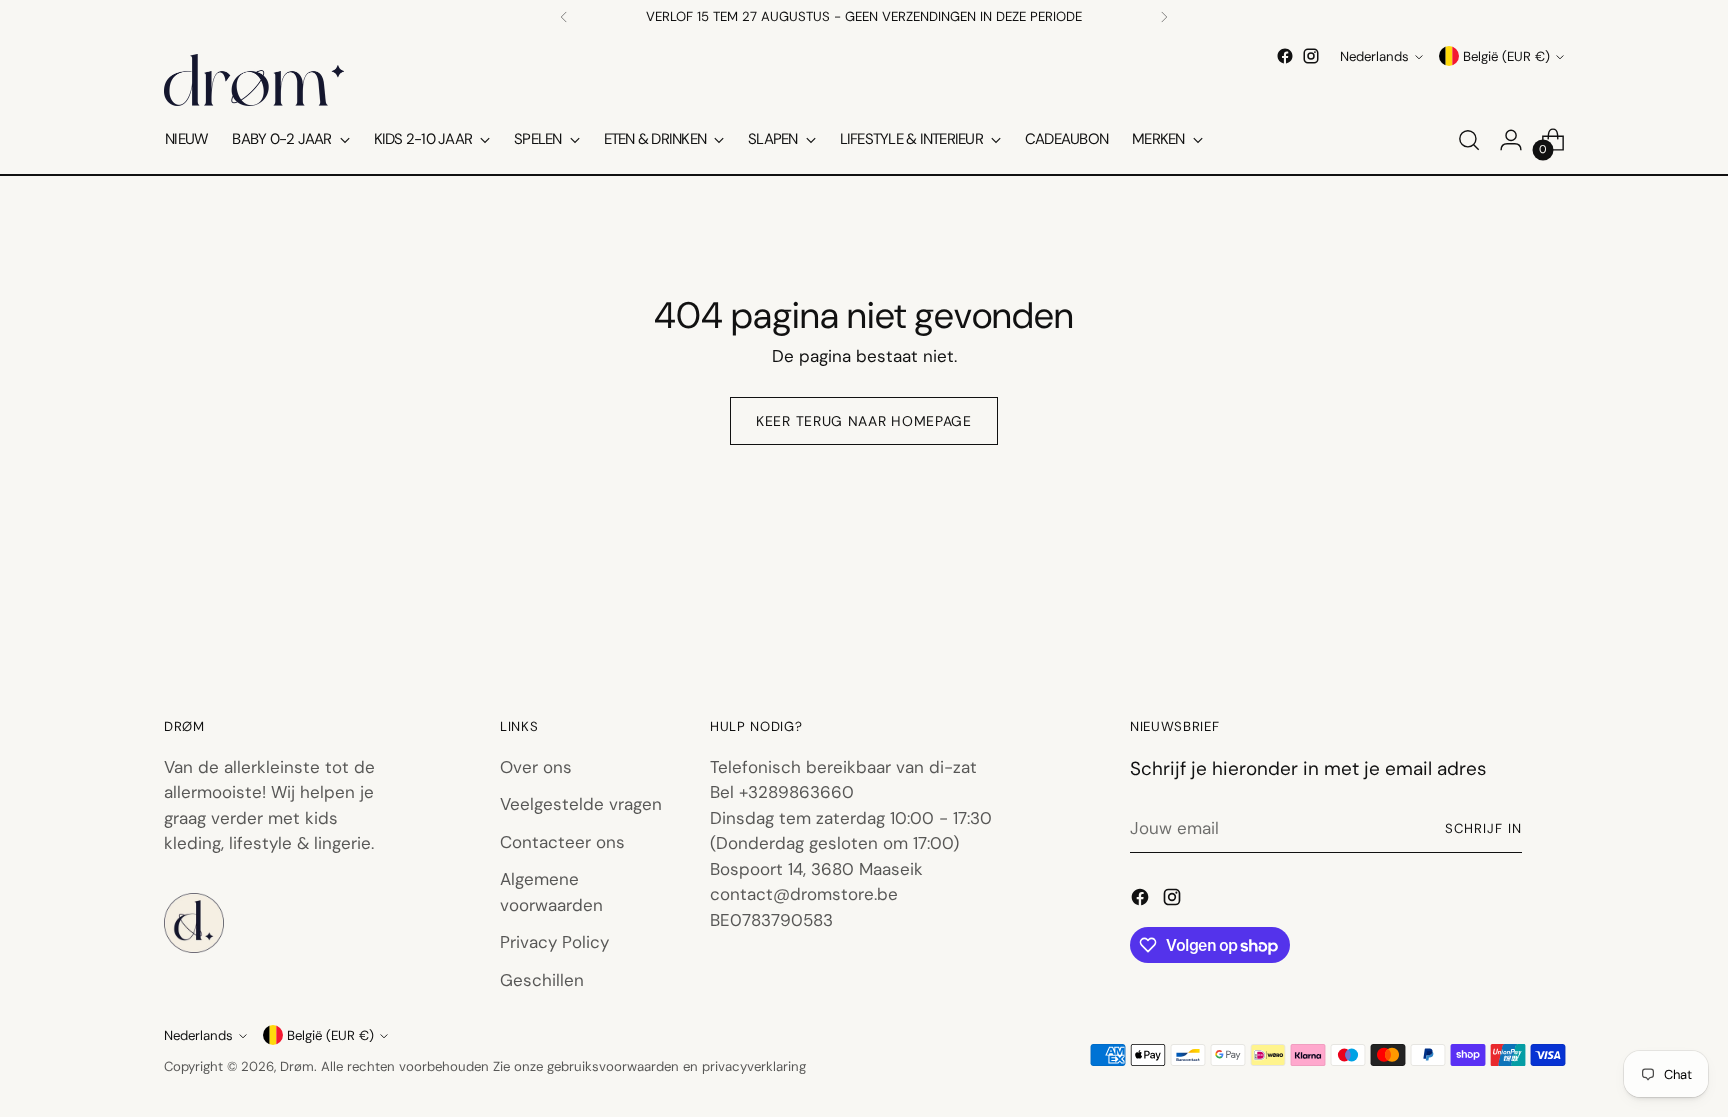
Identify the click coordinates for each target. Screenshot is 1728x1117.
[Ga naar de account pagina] (1511, 140)
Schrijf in (1483, 828)
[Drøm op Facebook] (1285, 56)
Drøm (297, 1066)
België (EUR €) (1506, 56)
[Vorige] (564, 17)
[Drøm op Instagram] (1311, 56)
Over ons (536, 767)
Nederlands (1374, 56)
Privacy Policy (554, 942)
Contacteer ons (562, 842)
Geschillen (542, 980)
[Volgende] (1164, 17)
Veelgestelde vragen (581, 804)
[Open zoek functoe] (1469, 140)
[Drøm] (254, 80)
